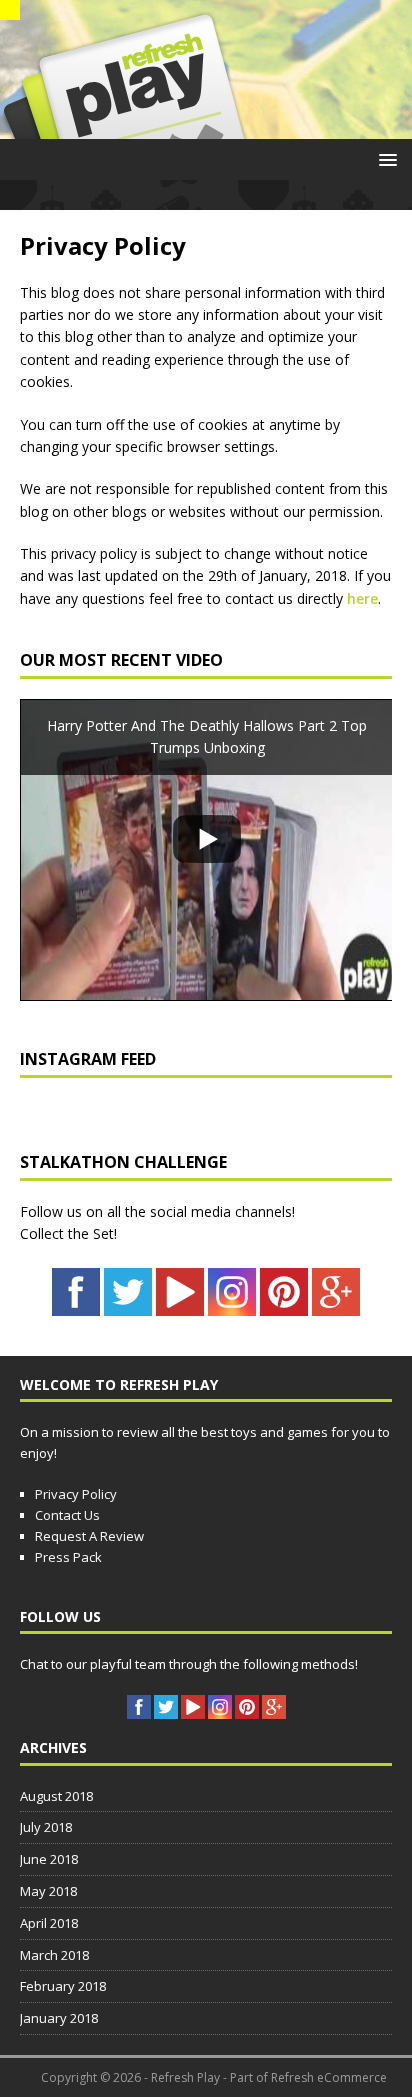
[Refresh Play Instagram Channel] (232, 1303)
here (362, 598)
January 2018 (59, 2018)
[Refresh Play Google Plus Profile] (336, 1303)
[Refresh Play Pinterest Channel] (284, 1303)
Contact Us (67, 1515)
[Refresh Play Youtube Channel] (180, 1303)
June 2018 (49, 1859)
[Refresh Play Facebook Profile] (76, 1303)
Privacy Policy (76, 1494)
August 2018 (56, 1796)
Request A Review (89, 1536)
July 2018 (46, 1827)
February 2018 (63, 1986)
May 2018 (48, 1891)
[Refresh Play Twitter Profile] (128, 1303)
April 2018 (49, 1923)
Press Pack (68, 1557)
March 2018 (54, 1955)
